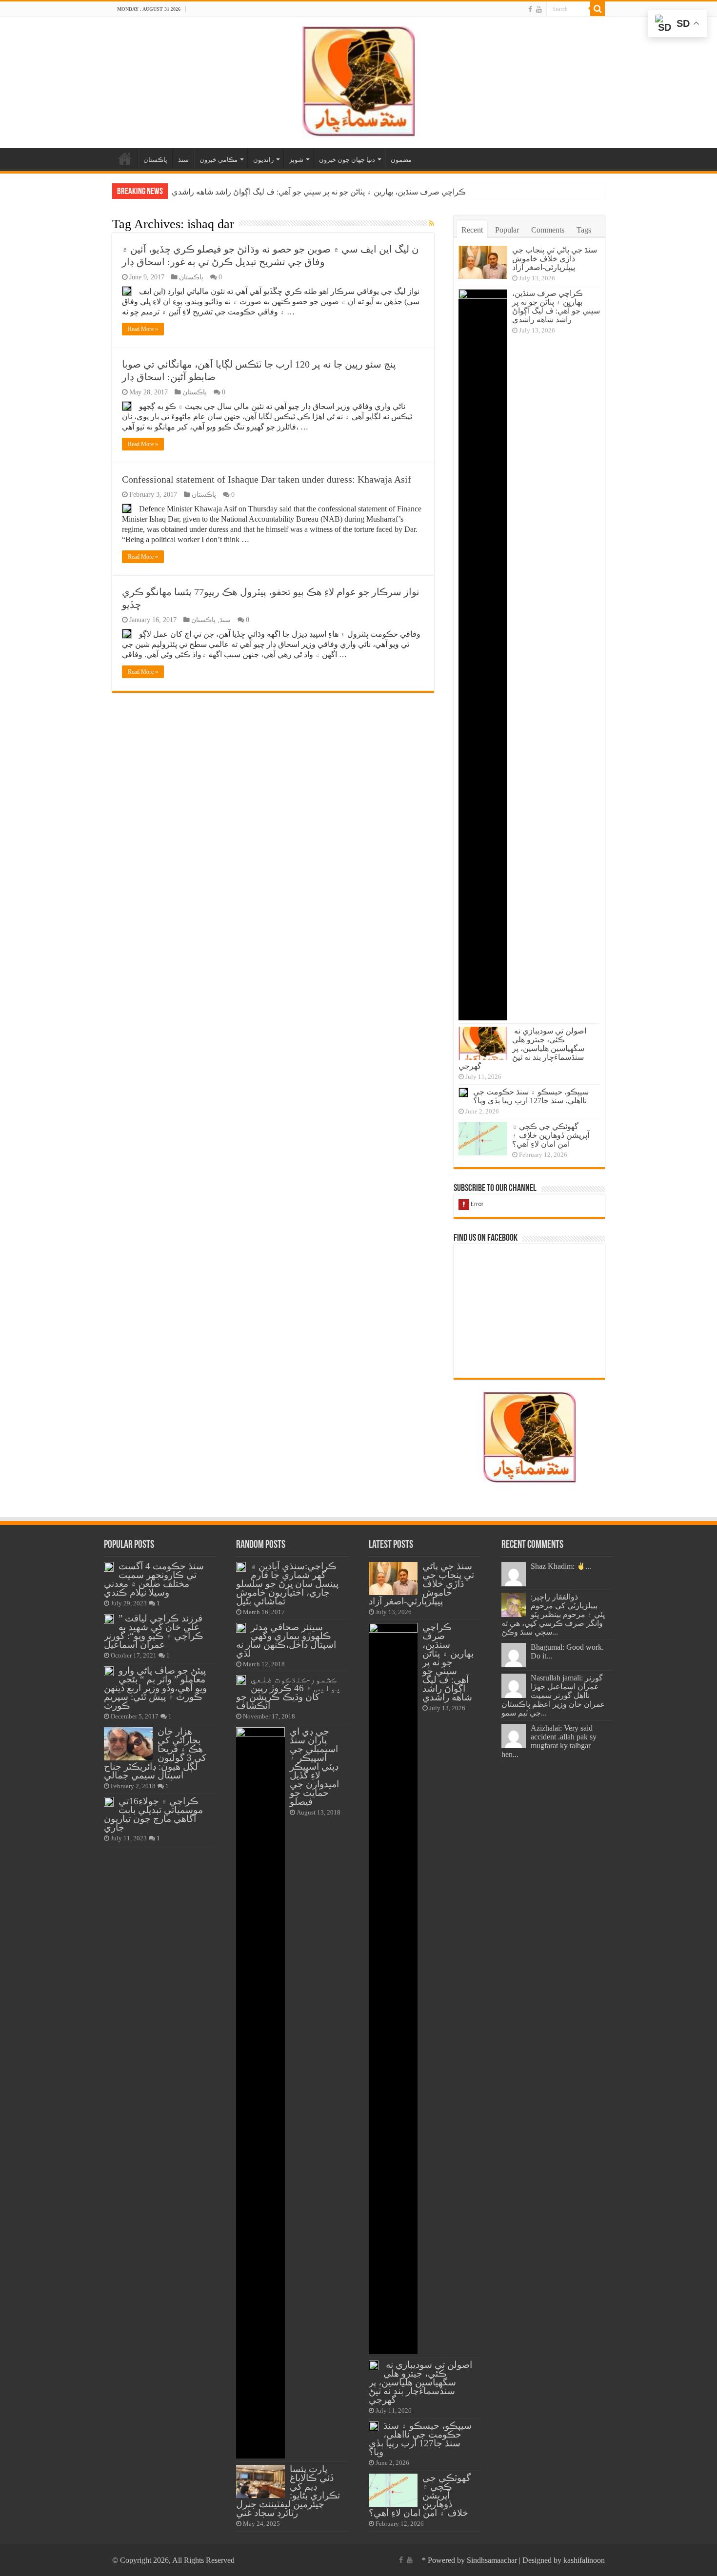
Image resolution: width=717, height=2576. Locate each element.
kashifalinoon (584, 2560)
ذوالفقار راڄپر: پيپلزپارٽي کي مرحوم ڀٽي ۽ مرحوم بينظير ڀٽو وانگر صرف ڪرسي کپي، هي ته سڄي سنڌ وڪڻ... (553, 1614)
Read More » (143, 329)
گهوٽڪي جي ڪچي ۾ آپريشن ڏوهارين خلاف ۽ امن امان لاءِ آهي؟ (551, 1135)
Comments (548, 230)
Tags (584, 230)
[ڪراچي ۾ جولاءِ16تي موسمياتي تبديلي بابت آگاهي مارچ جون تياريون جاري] (109, 1802)
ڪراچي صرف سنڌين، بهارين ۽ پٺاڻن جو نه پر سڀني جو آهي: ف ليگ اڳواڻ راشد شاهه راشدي (556, 306)
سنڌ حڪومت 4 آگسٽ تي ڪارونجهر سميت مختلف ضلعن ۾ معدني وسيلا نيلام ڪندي (154, 1579)
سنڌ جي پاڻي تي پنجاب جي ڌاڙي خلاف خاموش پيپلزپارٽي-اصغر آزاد (555, 259)
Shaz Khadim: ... (561, 1566)
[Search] (597, 9)
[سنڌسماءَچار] (358, 80)
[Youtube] (539, 9)
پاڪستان (155, 160)
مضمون (401, 160)
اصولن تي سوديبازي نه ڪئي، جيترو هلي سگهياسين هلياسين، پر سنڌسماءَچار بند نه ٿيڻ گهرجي (322, 192)
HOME (125, 158)
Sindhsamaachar (492, 2560)
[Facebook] (530, 9)
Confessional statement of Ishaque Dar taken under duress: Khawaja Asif (267, 479)
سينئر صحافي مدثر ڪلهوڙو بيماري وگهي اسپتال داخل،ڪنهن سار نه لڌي (286, 1640)
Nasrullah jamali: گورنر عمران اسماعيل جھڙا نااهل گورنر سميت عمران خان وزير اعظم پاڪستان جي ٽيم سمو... (553, 1695)
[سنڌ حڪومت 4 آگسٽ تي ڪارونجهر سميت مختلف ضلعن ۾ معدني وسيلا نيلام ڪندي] (109, 1567)
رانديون (263, 160)
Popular (507, 230)
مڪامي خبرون (219, 160)
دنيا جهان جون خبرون (347, 160)
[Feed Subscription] (431, 224)
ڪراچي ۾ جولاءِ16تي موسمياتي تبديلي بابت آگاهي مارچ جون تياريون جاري (153, 1814)
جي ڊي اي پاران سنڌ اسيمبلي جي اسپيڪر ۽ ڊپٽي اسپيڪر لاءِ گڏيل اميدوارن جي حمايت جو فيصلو (314, 1766)
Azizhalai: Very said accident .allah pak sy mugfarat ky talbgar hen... (549, 1741)
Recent (472, 230)
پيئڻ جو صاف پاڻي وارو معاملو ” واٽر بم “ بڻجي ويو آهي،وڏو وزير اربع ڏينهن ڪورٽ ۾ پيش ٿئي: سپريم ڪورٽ (155, 1688)
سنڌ (183, 160)
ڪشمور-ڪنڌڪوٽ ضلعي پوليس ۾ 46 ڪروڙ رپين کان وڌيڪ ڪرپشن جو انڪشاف (289, 1692)
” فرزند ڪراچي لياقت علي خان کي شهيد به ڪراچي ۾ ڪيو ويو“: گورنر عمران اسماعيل (154, 1631)
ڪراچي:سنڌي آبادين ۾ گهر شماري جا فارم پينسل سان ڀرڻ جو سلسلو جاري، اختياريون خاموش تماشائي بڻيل (287, 1584)
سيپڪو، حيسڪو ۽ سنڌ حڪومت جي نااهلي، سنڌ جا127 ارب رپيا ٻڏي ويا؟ (531, 1096)
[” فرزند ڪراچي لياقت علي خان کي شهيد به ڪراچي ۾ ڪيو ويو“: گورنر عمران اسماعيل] (109, 1619)
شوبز (296, 160)
